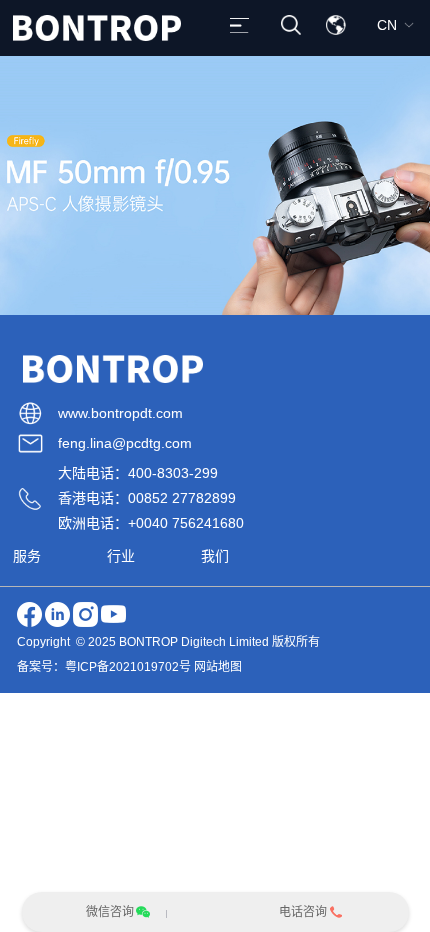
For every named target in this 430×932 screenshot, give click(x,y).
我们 (215, 556)
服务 (27, 556)
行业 (121, 556)
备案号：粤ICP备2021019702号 (104, 667)
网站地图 (218, 667)
